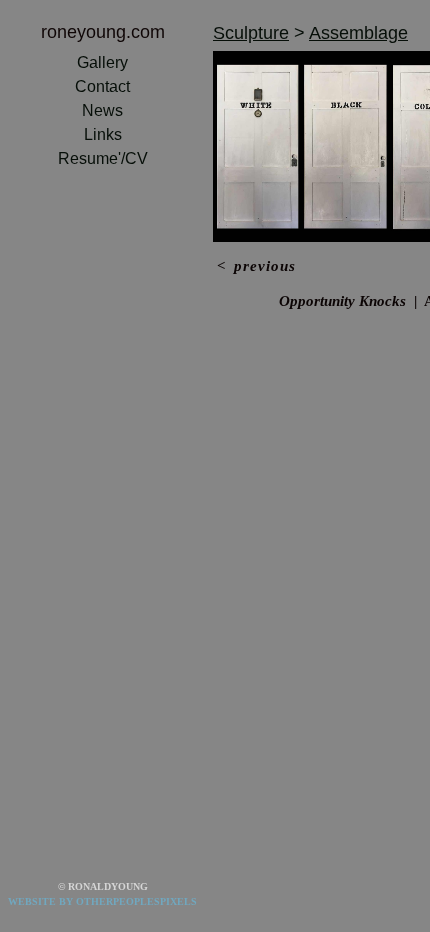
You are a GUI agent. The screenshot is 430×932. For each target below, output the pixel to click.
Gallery (102, 62)
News (102, 110)
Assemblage (358, 33)
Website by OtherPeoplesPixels (102, 901)
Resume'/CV (103, 158)
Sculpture (251, 33)
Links (103, 134)
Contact (102, 86)
